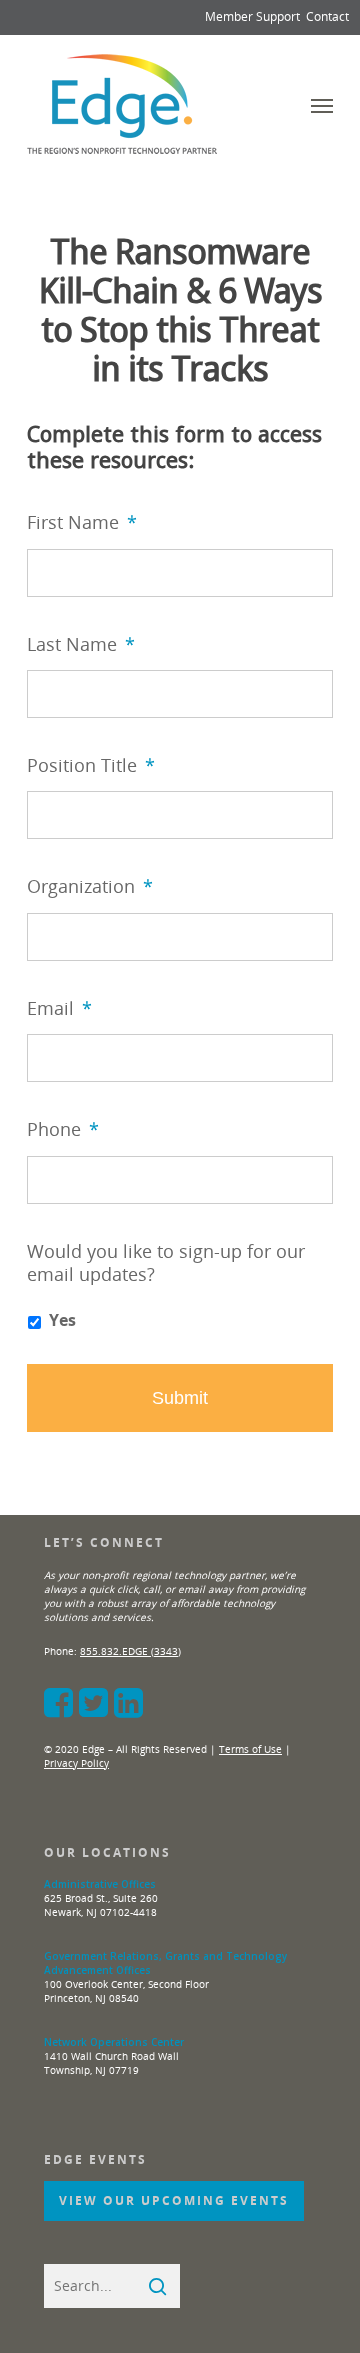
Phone (63, 1129)
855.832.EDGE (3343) (130, 1651)
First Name (82, 522)
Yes (62, 1320)
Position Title (91, 765)
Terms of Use (250, 1749)
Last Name (81, 644)
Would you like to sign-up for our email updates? (166, 1263)
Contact (327, 16)
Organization (90, 886)
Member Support (252, 16)
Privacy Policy (76, 1763)
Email (59, 1008)
